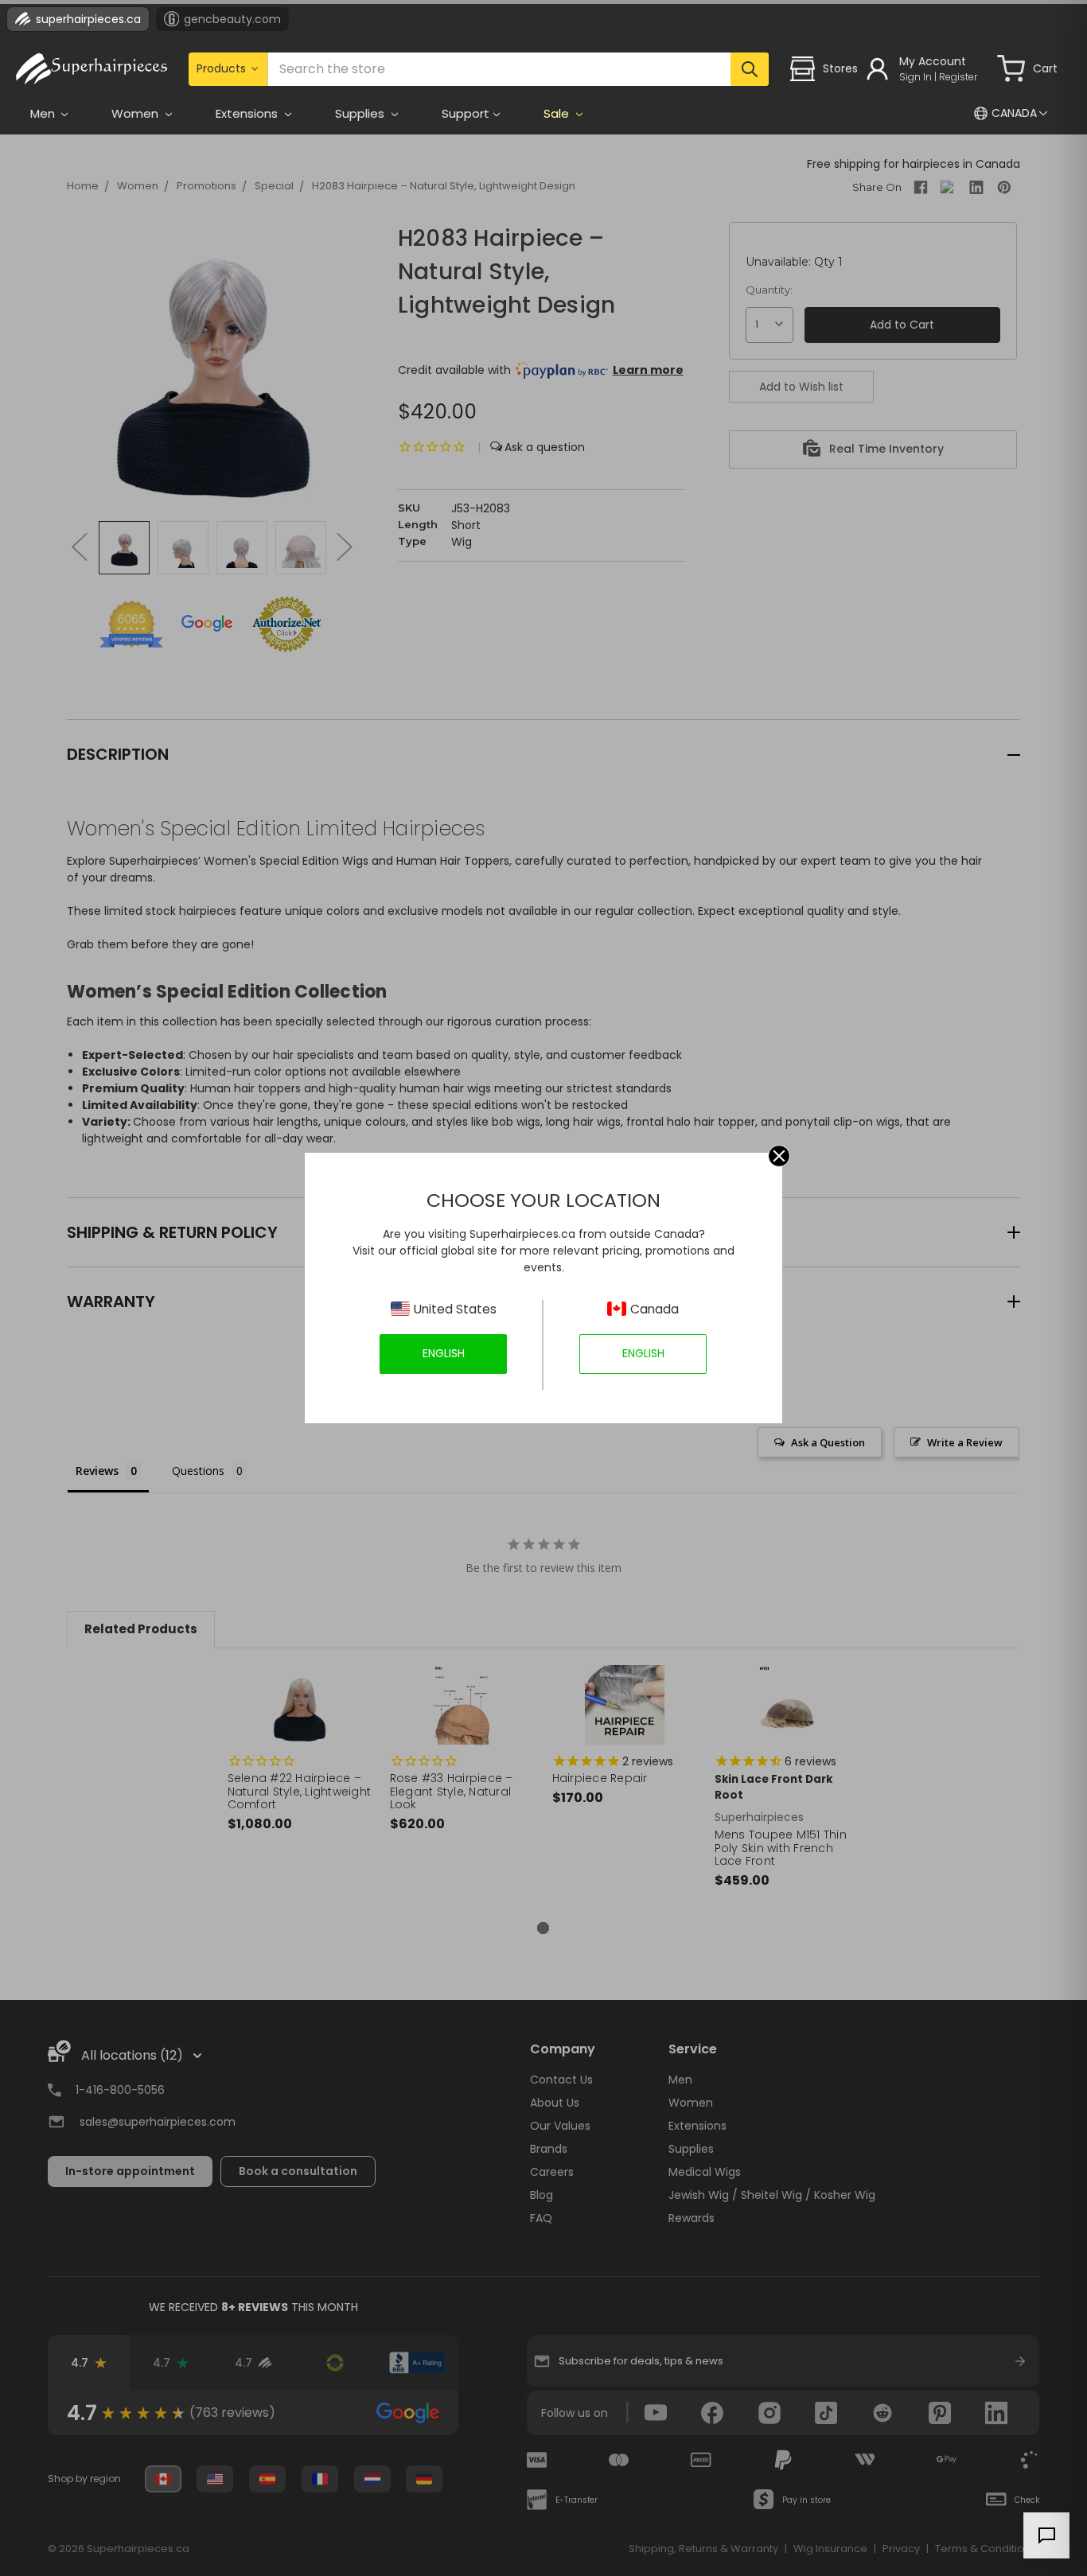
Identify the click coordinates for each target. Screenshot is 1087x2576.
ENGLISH (444, 1353)
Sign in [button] (916, 77)
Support (466, 113)
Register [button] (958, 77)
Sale (558, 113)
